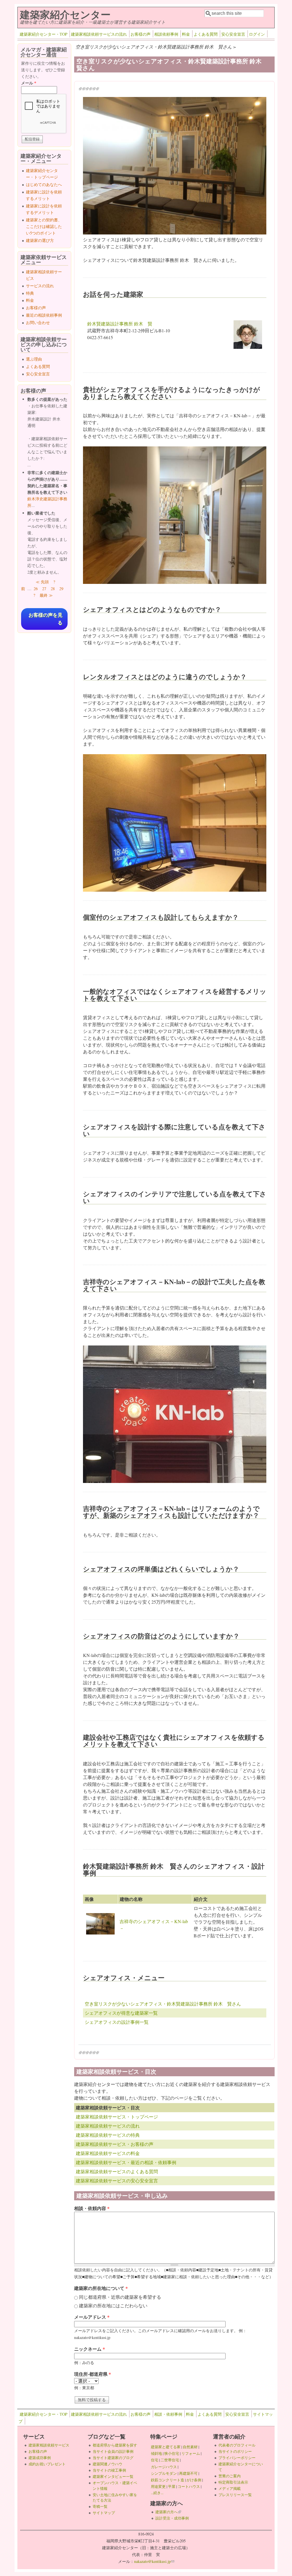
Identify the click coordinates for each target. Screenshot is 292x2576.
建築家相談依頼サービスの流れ (99, 34)
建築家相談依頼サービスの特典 (108, 2135)
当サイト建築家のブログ (113, 2458)
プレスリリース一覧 (235, 2495)
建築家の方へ (168, 2512)
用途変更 (158, 2486)
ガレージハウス (164, 2467)
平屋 (172, 2486)
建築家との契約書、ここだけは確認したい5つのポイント (44, 226)
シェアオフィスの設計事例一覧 (117, 2022)
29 (61, 589)
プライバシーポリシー (237, 2458)
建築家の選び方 (40, 240)
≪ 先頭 (42, 582)
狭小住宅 (172, 2453)
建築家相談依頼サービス (49, 2445)
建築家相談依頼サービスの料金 (108, 2153)
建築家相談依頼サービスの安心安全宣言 (117, 2181)
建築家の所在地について (101, 2288)
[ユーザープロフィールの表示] (248, 347)
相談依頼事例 (166, 34)
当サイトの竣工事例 (109, 2470)
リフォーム (191, 2453)
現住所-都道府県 (93, 2374)
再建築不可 (188, 2473)
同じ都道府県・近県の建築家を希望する (120, 2297)
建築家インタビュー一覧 (113, 2476)
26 (36, 589)
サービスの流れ (40, 286)
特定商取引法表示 (233, 2482)
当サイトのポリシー (235, 2451)
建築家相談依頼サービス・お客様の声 (115, 2144)
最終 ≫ (46, 595)
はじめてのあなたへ (44, 184)
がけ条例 (194, 2480)
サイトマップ (104, 2513)
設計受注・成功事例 (172, 2518)
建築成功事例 (40, 2458)
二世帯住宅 (170, 2460)
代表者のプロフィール (237, 2445)
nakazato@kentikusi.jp (154, 2561)
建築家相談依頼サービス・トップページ (117, 2117)
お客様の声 (141, 34)
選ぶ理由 (34, 359)
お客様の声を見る (45, 619)
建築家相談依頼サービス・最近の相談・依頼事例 (126, 2162)
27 (44, 589)
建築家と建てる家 (166, 2447)
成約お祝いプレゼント (47, 2464)
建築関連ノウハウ (108, 2464)
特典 (30, 293)
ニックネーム (90, 2349)
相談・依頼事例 (168, 2414)
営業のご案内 (230, 2476)
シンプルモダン (164, 2473)
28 (53, 589)
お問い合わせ (38, 322)
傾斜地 (156, 2453)
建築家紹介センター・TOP (43, 34)
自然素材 (190, 2447)
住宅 (155, 2460)
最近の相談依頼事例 (44, 315)
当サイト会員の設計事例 (113, 2451)
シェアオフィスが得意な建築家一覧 (121, 2013)
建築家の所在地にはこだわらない (113, 2305)
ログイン (257, 34)
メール (29, 83)
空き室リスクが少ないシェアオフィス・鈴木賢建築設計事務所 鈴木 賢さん (163, 2004)
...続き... (157, 2493)
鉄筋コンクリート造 (168, 2480)
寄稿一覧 (100, 2506)
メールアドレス (92, 2317)
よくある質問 (206, 34)
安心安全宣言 (233, 34)
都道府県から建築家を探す (115, 2445)
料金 (186, 34)
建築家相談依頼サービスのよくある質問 (117, 2171)
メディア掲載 (230, 2488)
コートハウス (189, 2486)
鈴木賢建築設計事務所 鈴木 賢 (120, 324)
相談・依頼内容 (92, 2208)
